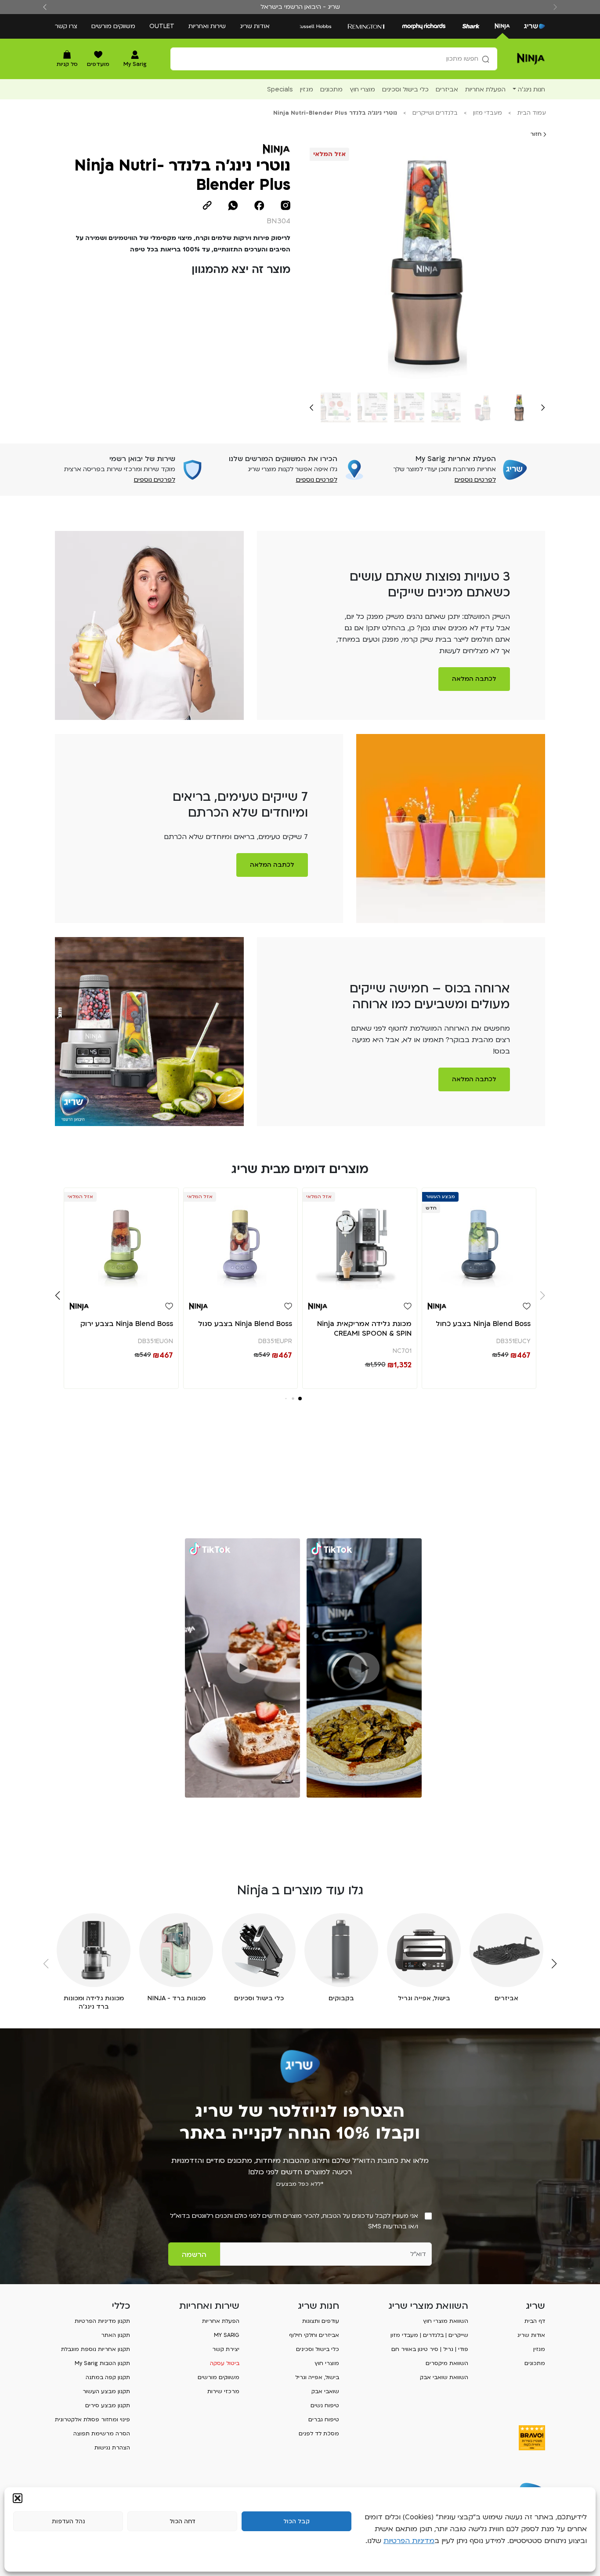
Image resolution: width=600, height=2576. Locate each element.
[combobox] (334, 59)
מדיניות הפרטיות (409, 2541)
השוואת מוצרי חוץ (446, 2321)
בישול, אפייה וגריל (317, 2377)
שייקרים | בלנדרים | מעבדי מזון (429, 2335)
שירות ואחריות (207, 26)
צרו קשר (66, 26)
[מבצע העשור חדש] (479, 1241)
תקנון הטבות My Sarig (102, 2363)
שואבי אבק (325, 2391)
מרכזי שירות (223, 2391)
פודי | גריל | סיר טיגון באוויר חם (430, 2349)
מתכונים (535, 2363)
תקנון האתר (116, 2335)
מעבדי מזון (488, 113)
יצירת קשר (226, 2349)
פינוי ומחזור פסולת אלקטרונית (92, 2420)
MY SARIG (227, 2335)
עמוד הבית (532, 113)
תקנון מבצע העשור (106, 2391)
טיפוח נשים (325, 2405)
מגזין (539, 2349)
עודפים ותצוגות (321, 2321)
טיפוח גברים (324, 2420)
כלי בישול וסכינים (318, 2349)
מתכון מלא (364, 1788)
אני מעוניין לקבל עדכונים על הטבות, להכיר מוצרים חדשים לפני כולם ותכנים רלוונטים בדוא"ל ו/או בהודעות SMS (294, 2221)
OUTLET (162, 26)
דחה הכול (183, 2522)
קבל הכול (296, 2522)
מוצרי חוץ (327, 2363)
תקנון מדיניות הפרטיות (102, 2321)
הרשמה (194, 2255)
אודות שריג (255, 26)
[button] (18, 2498)
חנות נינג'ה (531, 89)
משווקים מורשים (113, 26)
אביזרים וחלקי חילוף (314, 2335)
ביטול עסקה (225, 2363)
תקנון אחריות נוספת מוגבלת (96, 2349)
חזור (537, 134)
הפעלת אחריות (221, 2321)
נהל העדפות (68, 2522)
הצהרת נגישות (112, 2448)
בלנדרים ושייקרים (435, 113)
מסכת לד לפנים (319, 2434)
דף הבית (535, 2321)
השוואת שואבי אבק (444, 2377)
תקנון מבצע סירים (108, 2405)
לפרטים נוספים (475, 480)
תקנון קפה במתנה (108, 2377)
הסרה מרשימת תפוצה (102, 2434)
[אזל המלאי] (360, 1241)
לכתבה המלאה (474, 679)
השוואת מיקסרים (447, 2363)
